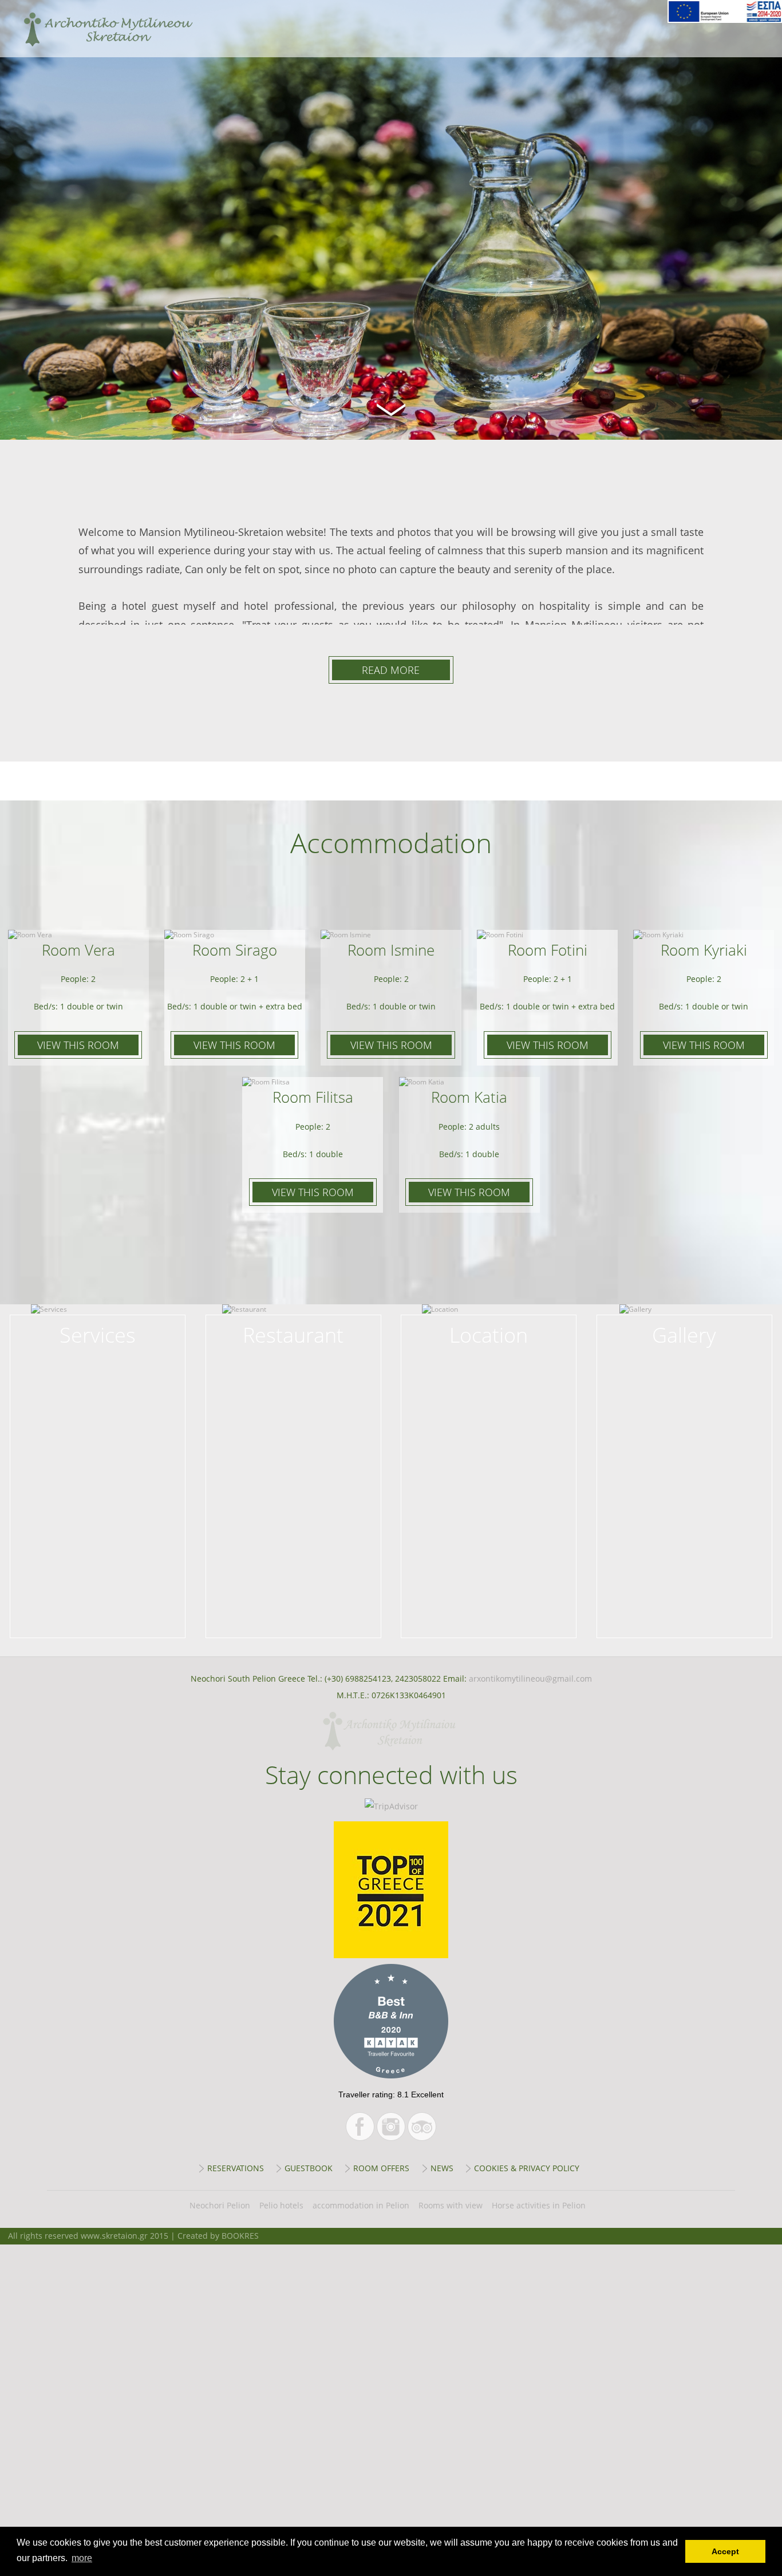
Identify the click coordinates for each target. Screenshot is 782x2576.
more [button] (82, 2558)
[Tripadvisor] (422, 2127)
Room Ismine (391, 950)
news (442, 2168)
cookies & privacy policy (527, 2168)
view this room (78, 1045)
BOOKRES (240, 2236)
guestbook (309, 2168)
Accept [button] (725, 2551)
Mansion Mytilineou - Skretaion (98, 29)
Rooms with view (451, 2205)
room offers (381, 2168)
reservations (236, 2168)
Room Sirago (235, 950)
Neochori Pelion (220, 2205)
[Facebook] (360, 2127)
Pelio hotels (281, 2205)
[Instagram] (391, 2127)
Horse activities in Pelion (539, 2205)
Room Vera (78, 950)
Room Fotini (548, 950)
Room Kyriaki (704, 950)
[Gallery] (684, 1324)
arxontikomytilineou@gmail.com (530, 1678)
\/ (391, 408)
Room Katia (469, 1097)
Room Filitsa (313, 1097)
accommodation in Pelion (361, 2205)
